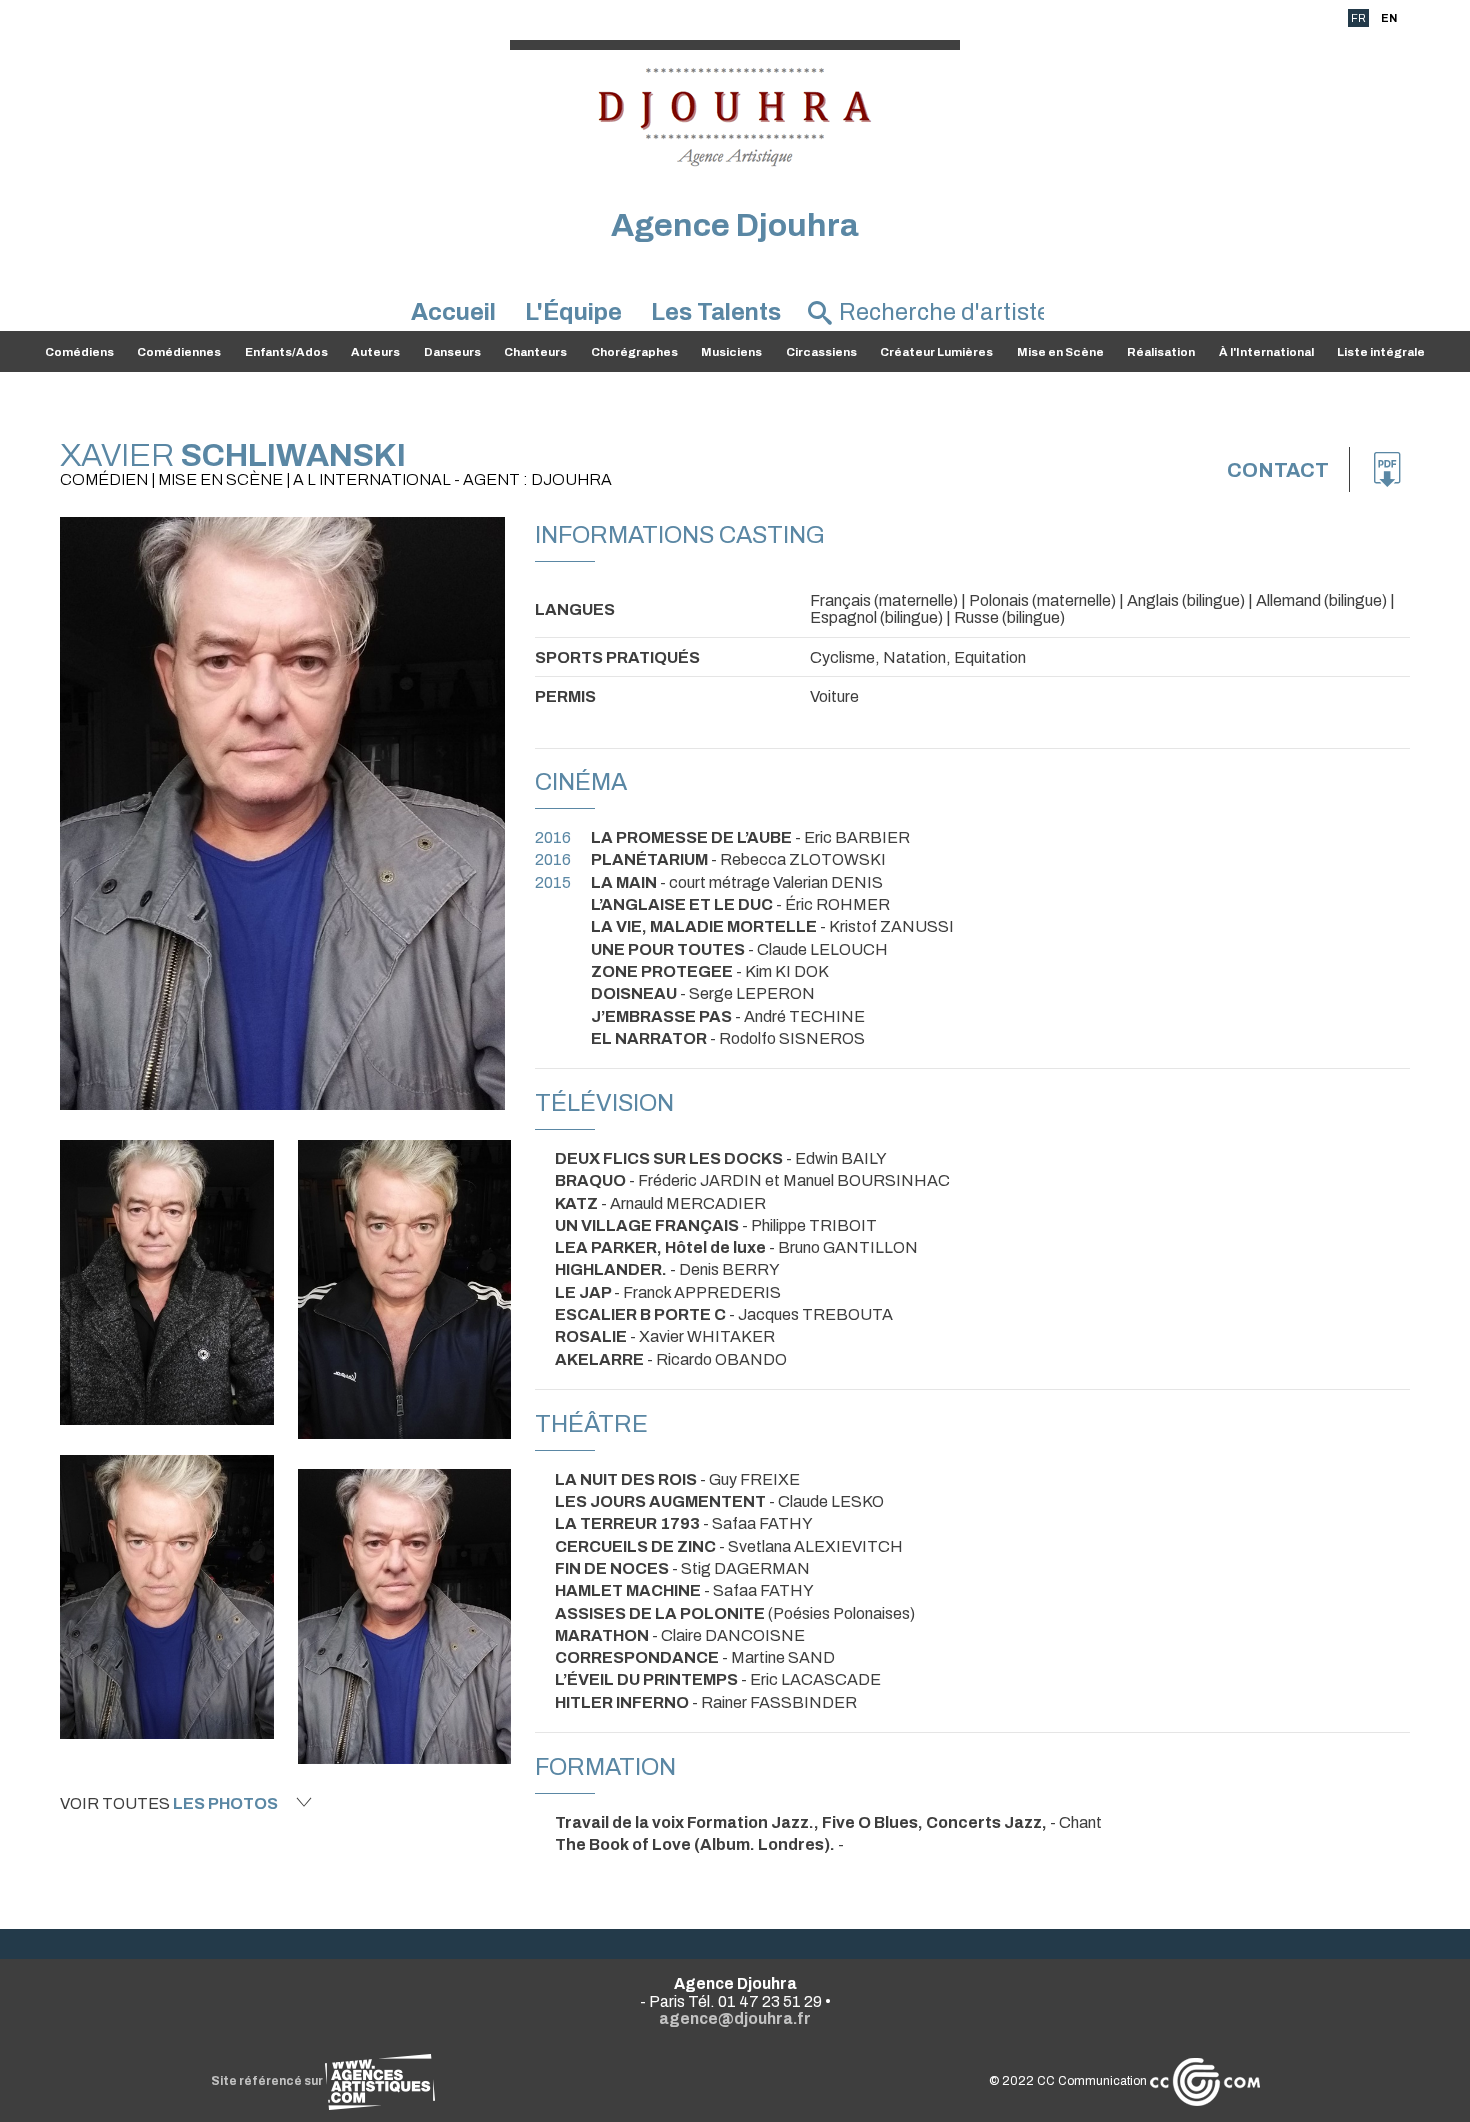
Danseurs (452, 352)
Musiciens (731, 352)
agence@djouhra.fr (735, 2018)
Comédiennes (179, 352)
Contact (1278, 470)
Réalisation (1161, 352)
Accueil (453, 312)
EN (1389, 18)
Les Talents (716, 312)
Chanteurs (535, 352)
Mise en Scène (1060, 352)
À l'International (1266, 352)
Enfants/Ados (286, 352)
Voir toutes (169, 1803)
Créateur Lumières (936, 352)
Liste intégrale (1381, 352)
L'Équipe (573, 312)
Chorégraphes (634, 352)
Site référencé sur (268, 2081)
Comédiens (79, 352)
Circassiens (821, 352)
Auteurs (375, 352)
